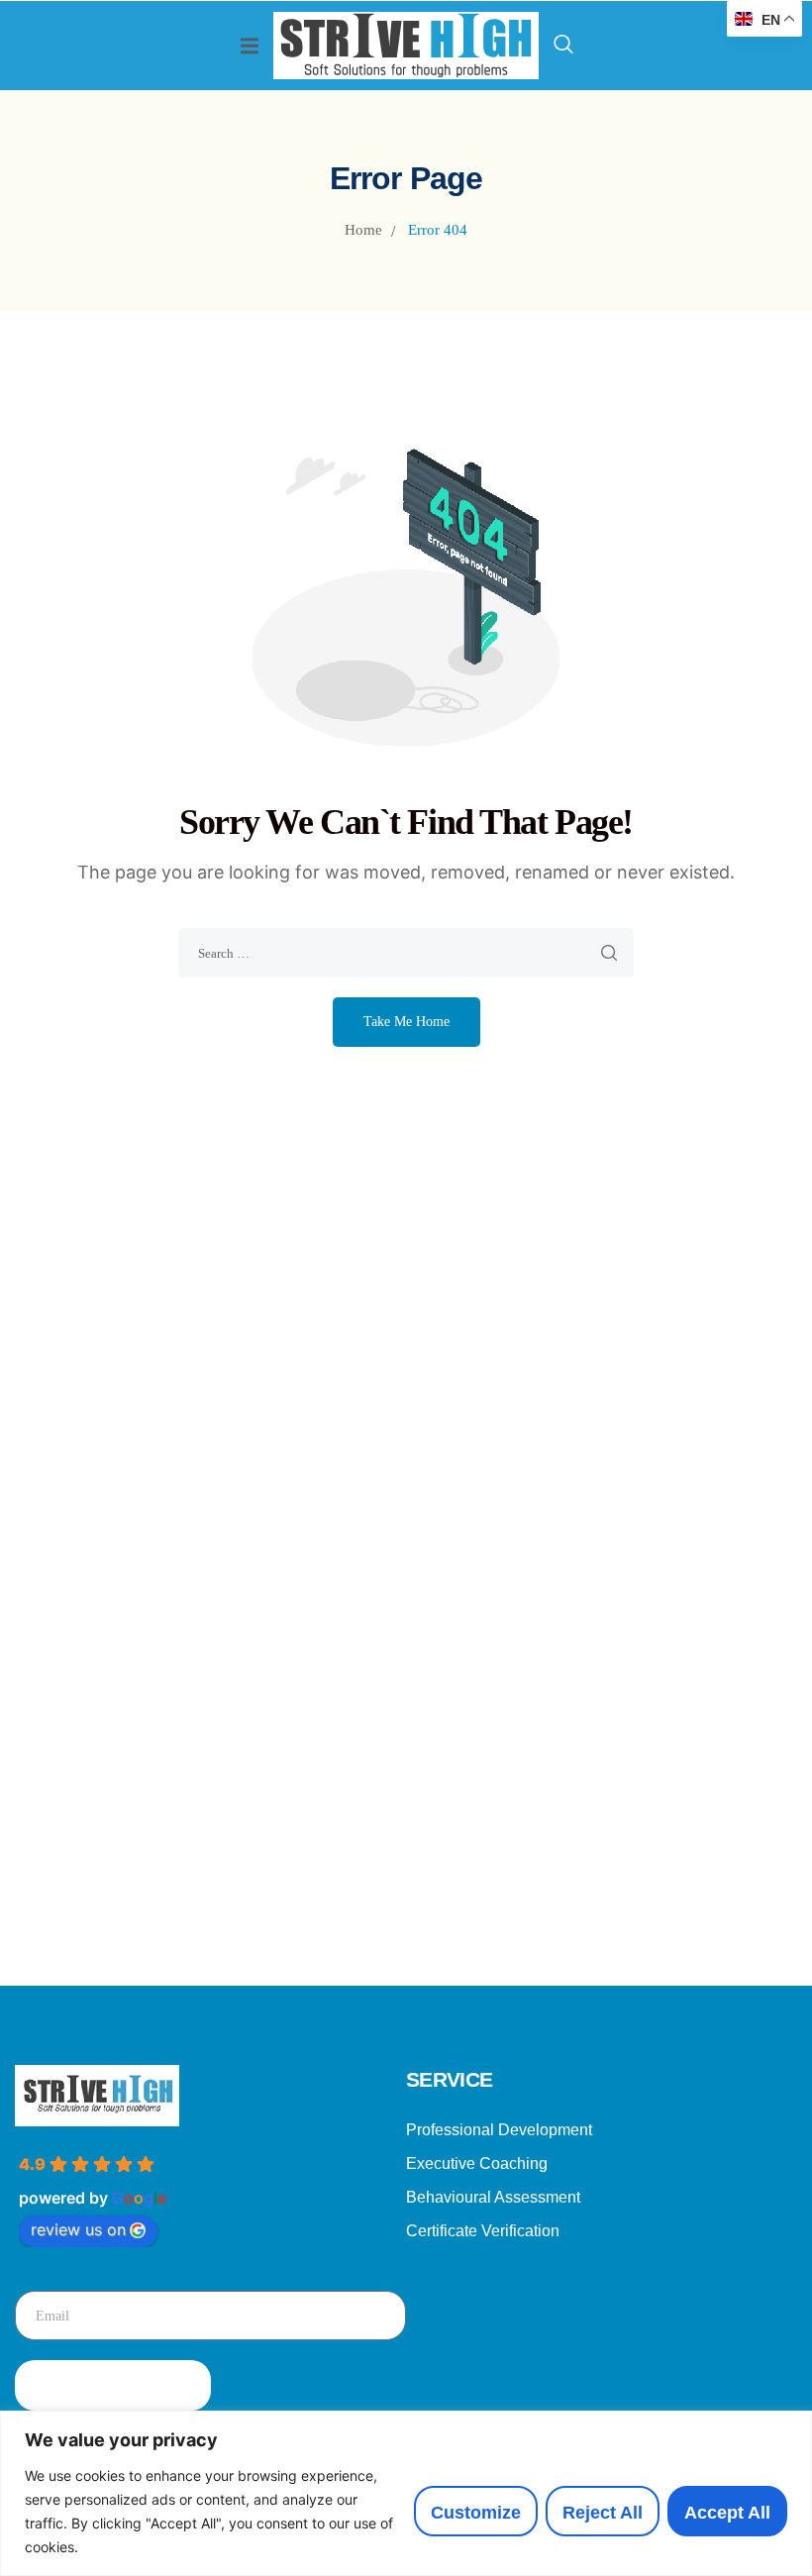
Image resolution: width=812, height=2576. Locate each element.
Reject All (603, 2513)
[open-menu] (250, 46)
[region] (406, 2493)
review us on (78, 2229)
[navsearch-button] (563, 46)
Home (363, 230)
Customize (476, 2513)
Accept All (727, 2513)
